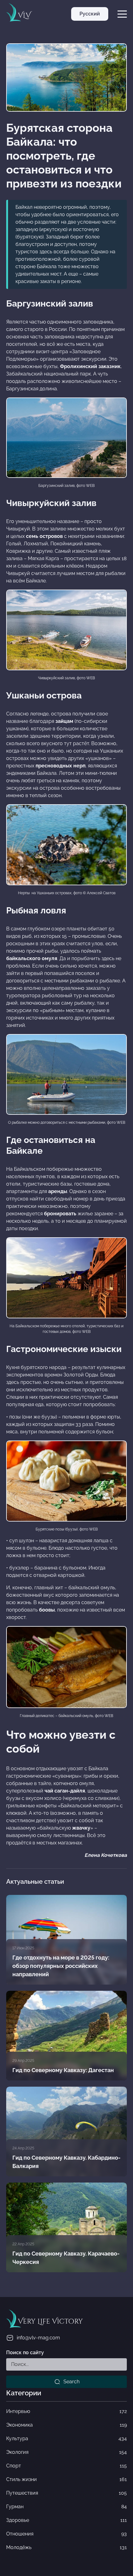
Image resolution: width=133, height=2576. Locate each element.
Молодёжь (66, 2547)
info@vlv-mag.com (38, 2338)
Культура (66, 2439)
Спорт (66, 2466)
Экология (66, 2452)
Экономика (66, 2425)
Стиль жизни (66, 2479)
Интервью (66, 2411)
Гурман (66, 2507)
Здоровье (66, 2520)
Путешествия (66, 2493)
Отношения (66, 2534)
